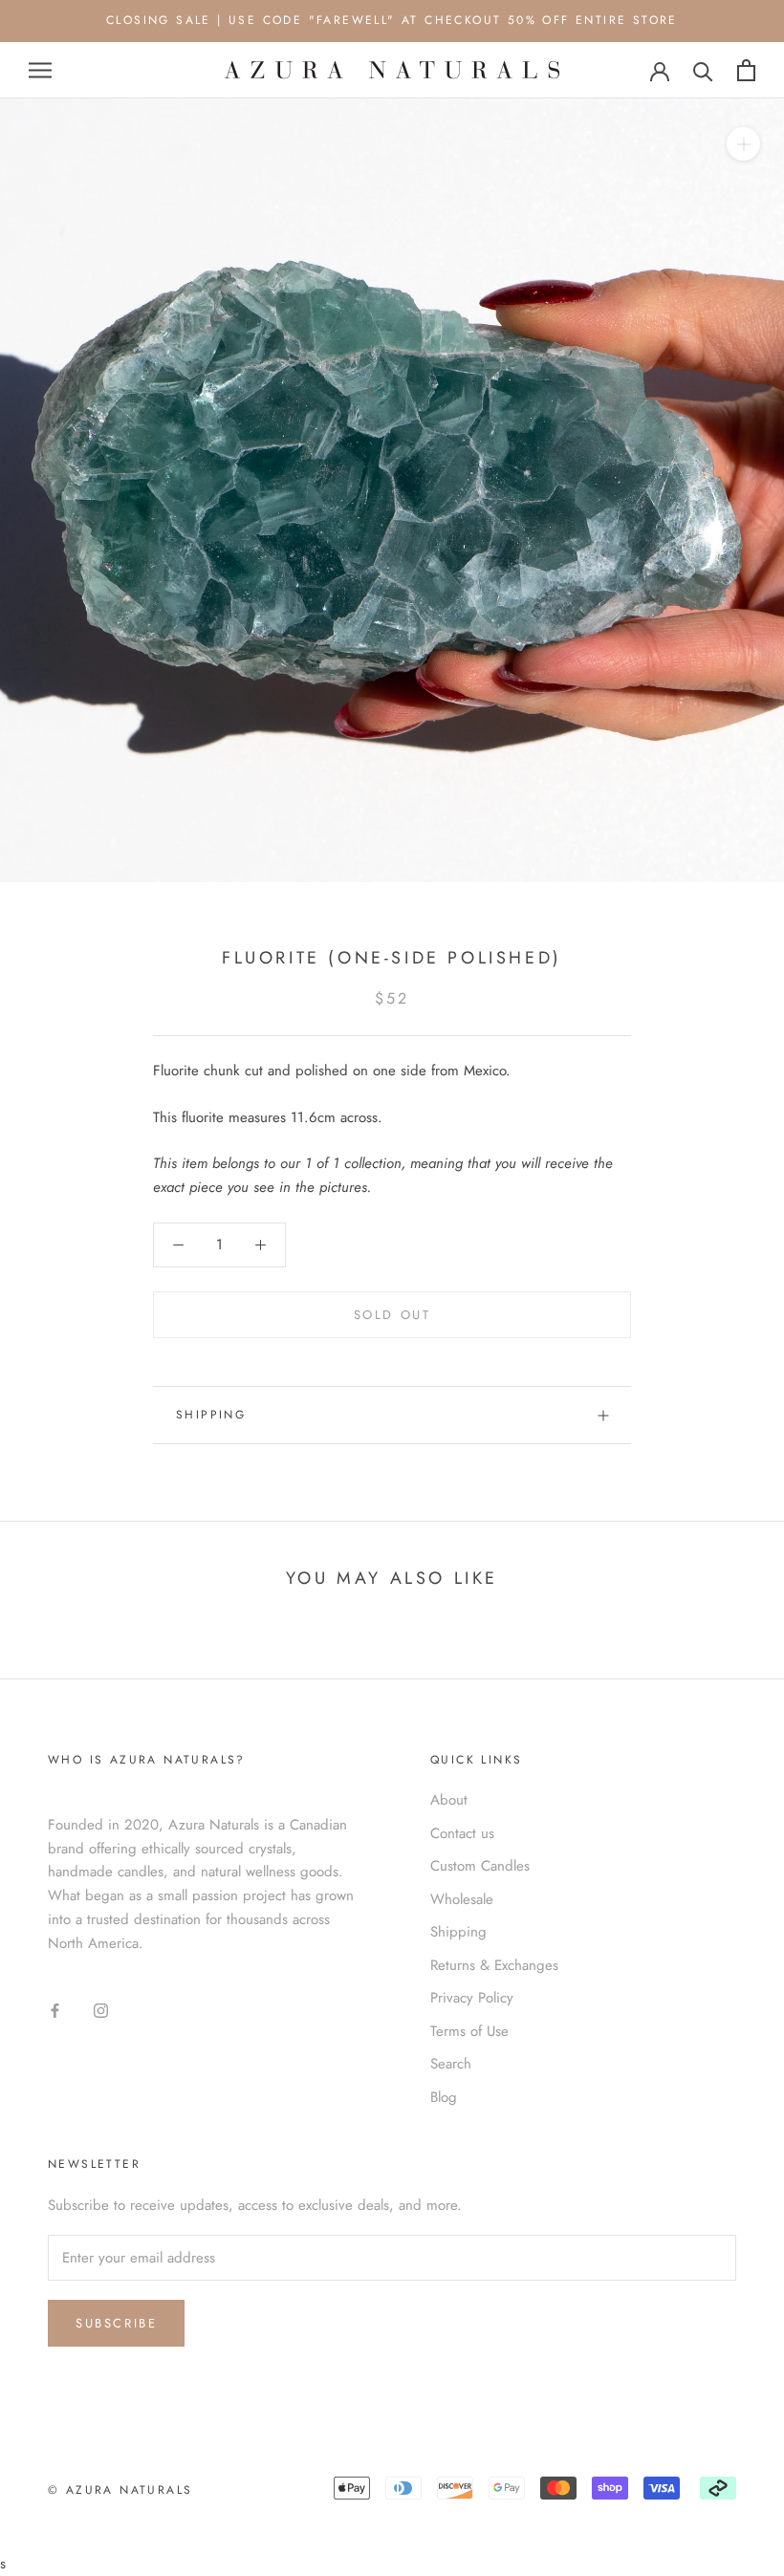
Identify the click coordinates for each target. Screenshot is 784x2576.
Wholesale (462, 1899)
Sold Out (392, 1315)
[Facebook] (55, 2010)
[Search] (703, 70)
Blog (444, 2097)
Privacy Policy (472, 1998)
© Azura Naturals (120, 2490)
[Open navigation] (40, 70)
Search (451, 2064)
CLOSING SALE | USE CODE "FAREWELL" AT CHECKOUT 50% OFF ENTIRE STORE (392, 20)
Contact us (462, 1833)
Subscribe (116, 2323)
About (449, 1800)
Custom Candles (480, 1866)
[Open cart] (746, 70)
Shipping (211, 1415)
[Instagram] (101, 2010)
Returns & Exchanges (494, 1965)
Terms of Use (469, 2031)
